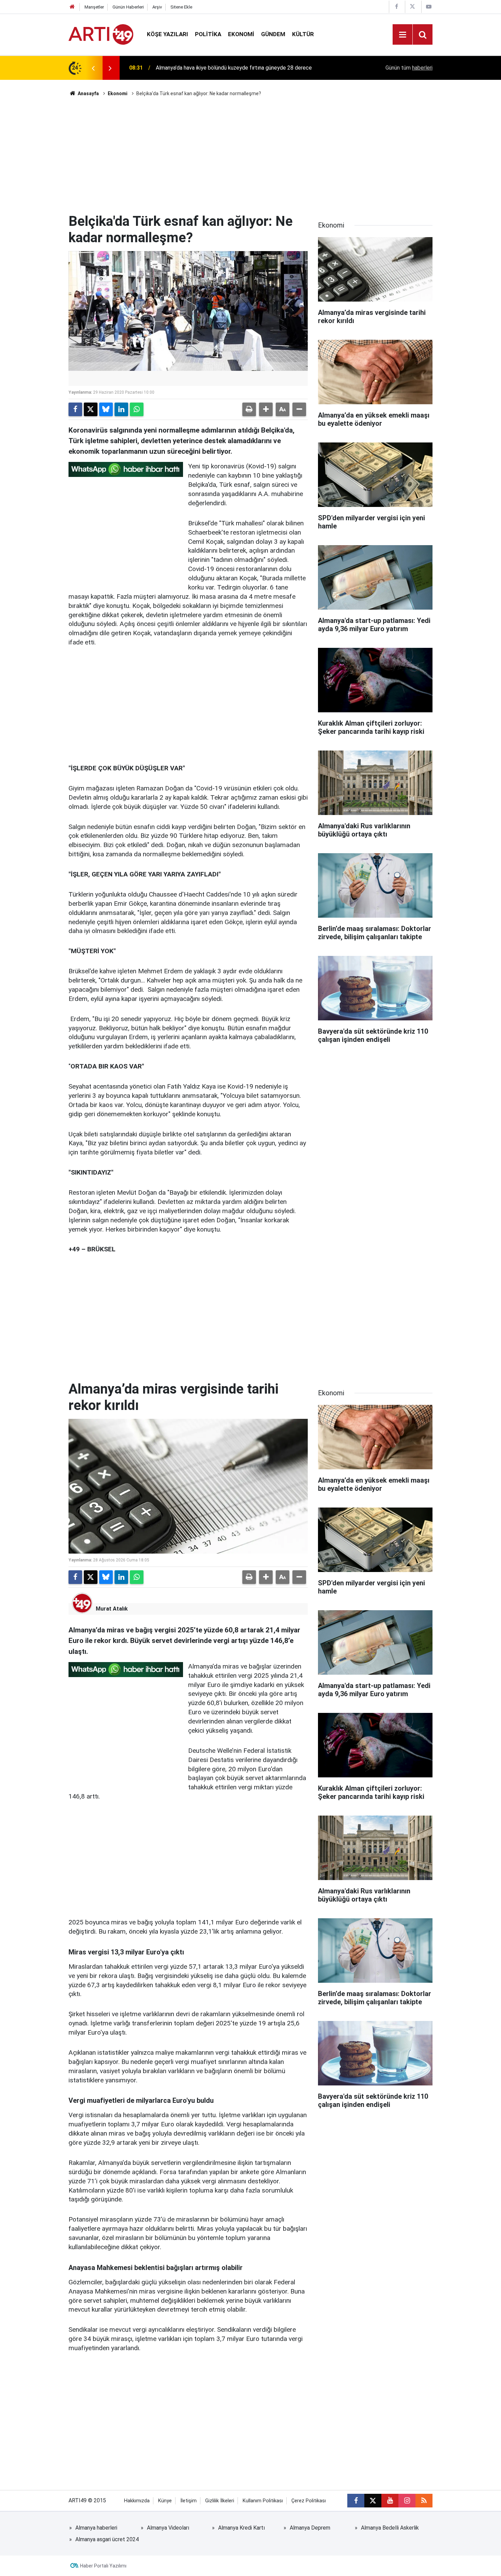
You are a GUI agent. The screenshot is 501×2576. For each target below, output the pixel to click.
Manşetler (94, 7)
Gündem (273, 34)
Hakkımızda (137, 2501)
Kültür (303, 34)
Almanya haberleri (96, 2528)
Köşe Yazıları (168, 34)
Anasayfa (88, 93)
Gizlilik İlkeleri (220, 2501)
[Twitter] (91, 409)
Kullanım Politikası (263, 2501)
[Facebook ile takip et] (356, 2501)
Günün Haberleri (128, 7)
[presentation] (93, 68)
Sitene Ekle (181, 7)
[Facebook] (75, 409)
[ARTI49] (101, 34)
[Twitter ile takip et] (373, 2501)
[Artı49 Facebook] (396, 7)
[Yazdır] (249, 409)
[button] (266, 409)
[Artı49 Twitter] (412, 7)
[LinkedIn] (121, 409)
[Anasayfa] (72, 7)
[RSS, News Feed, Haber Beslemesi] (424, 2501)
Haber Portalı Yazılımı (103, 2566)
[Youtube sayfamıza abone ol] (390, 2501)
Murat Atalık (112, 1609)
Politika (208, 34)
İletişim (188, 2501)
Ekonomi (241, 34)
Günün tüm (409, 68)
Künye (165, 2501)
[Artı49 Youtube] (429, 7)
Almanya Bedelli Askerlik (390, 2528)
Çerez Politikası (309, 2501)
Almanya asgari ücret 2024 (107, 2539)
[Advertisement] (250, 155)
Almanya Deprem (310, 2528)
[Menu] (403, 35)
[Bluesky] (106, 409)
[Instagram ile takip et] (407, 2501)
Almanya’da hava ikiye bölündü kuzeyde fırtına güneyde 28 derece (234, 68)
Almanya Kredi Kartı (241, 2528)
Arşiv (157, 7)
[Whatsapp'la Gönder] (137, 409)
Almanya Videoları (168, 2528)
